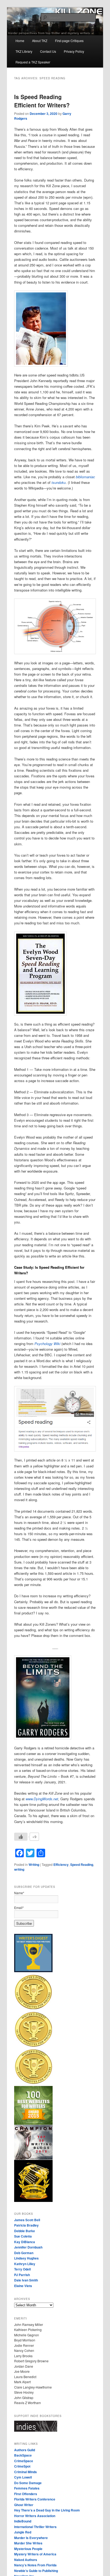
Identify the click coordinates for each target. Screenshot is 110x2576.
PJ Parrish (22, 2275)
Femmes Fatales (27, 2488)
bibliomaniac (85, 477)
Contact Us (48, 51)
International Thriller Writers (35, 2527)
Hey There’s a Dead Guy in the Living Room (47, 2510)
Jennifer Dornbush (28, 2247)
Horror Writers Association (35, 2516)
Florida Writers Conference (35, 2499)
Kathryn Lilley (25, 2264)
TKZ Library (24, 51)
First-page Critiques (69, 41)
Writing (34, 1865)
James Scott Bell (27, 2220)
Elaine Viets (23, 2286)
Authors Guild (25, 2450)
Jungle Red (23, 2532)
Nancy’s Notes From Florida (35, 2565)
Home (20, 41)
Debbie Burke (25, 2231)
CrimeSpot (22, 2466)
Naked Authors (26, 2560)
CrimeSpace (24, 2461)
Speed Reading (82, 1865)
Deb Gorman (24, 2253)
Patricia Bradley (26, 2225)
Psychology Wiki (47, 1344)
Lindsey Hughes (26, 2258)
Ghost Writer (24, 2505)
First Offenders (26, 2494)
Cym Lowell (23, 2477)
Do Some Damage (28, 2483)
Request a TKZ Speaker (33, 62)
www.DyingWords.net (42, 1799)
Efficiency (61, 1865)
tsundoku (59, 482)
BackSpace (23, 2455)
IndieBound (23, 2521)
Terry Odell (22, 2269)
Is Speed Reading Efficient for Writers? (42, 101)
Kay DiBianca (25, 2242)
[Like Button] (21, 1837)
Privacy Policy (74, 51)
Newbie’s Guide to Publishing (36, 2571)
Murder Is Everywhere (31, 2538)
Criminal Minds (25, 2472)
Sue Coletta (23, 2236)
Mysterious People (28, 2549)
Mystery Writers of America (35, 2554)
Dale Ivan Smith (26, 2280)
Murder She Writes (28, 2543)
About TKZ (40, 41)
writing (19, 1869)
